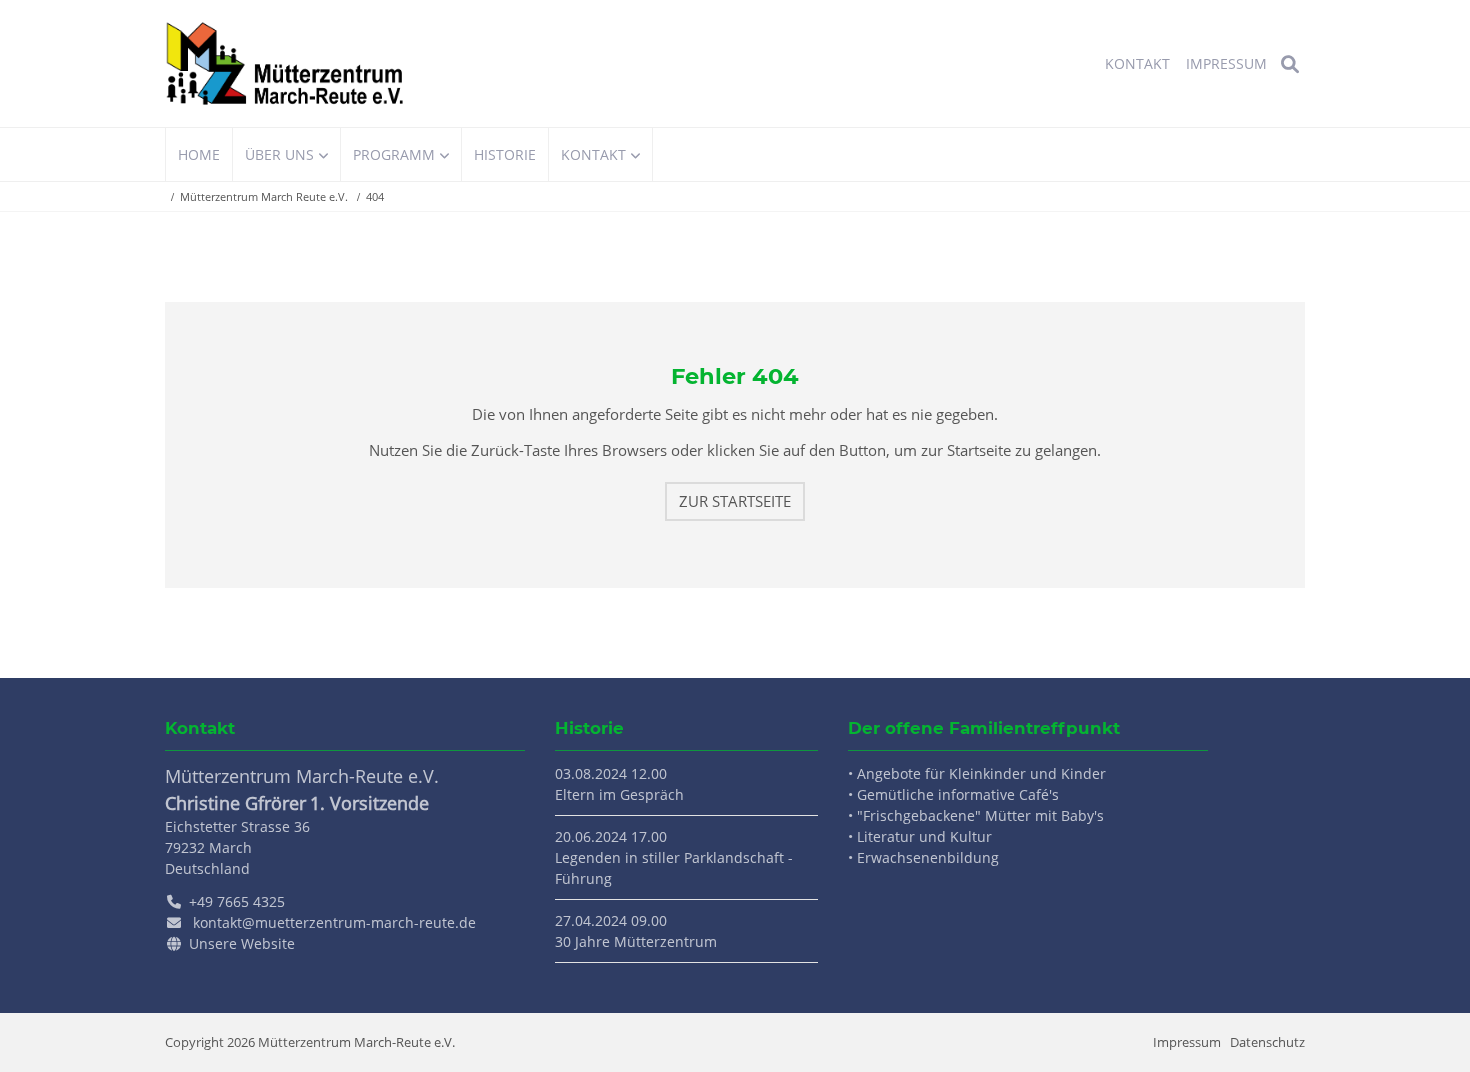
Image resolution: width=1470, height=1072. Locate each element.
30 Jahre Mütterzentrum (636, 941)
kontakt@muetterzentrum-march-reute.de (334, 922)
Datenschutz (1267, 1042)
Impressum (1187, 1042)
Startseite (285, 63)
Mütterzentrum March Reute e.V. (264, 196)
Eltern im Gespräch (619, 794)
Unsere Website (242, 943)
